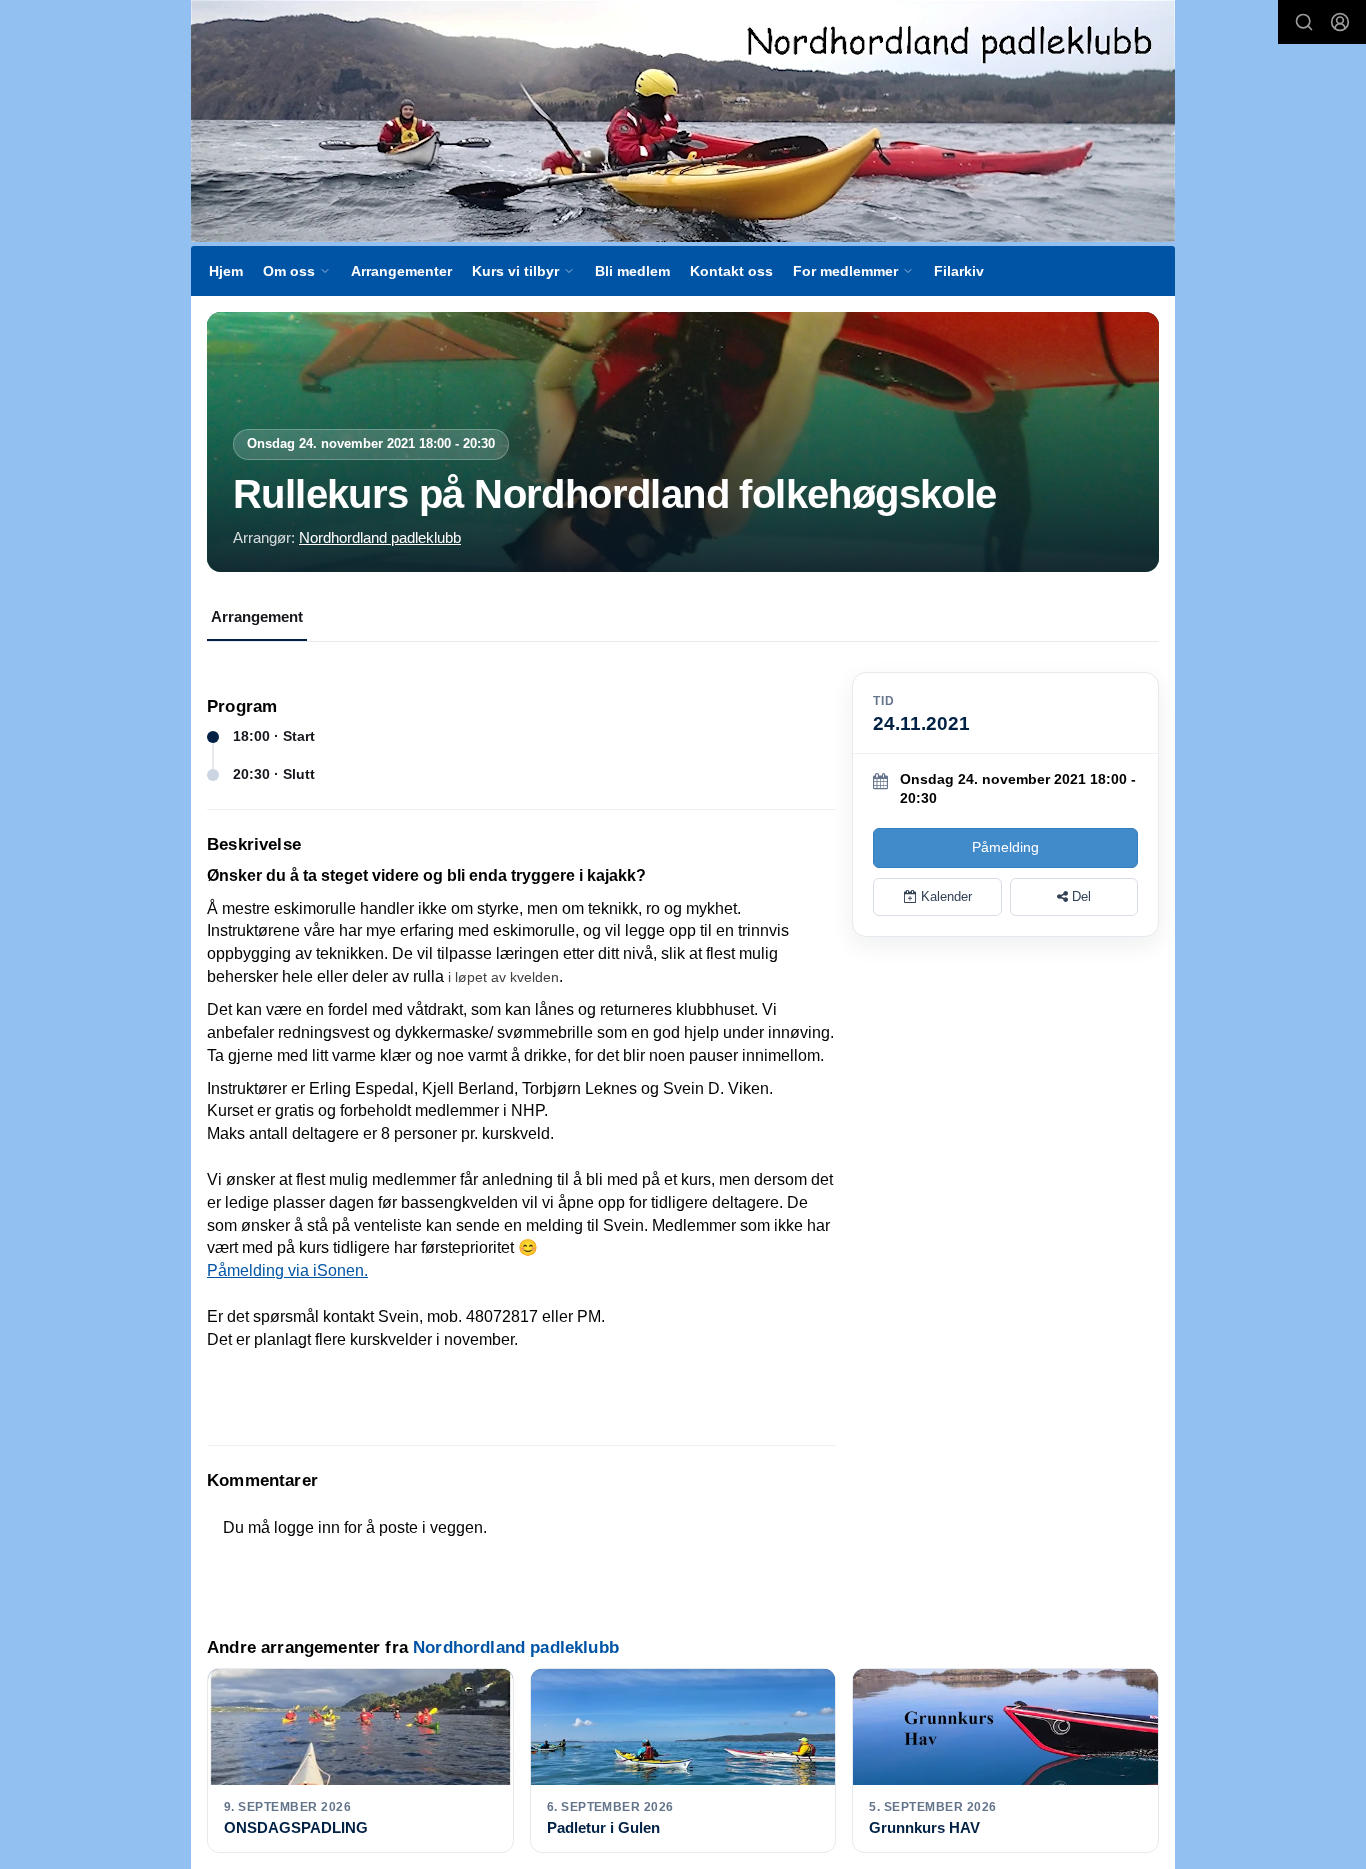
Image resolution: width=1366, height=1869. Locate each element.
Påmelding (1005, 847)
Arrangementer (401, 271)
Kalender (944, 896)
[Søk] (1304, 22)
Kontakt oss (731, 271)
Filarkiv (959, 271)
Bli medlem (632, 271)
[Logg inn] (1340, 22)
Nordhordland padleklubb (380, 537)
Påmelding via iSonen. (287, 1270)
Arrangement (257, 616)
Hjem (226, 271)
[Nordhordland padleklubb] (683, 121)
